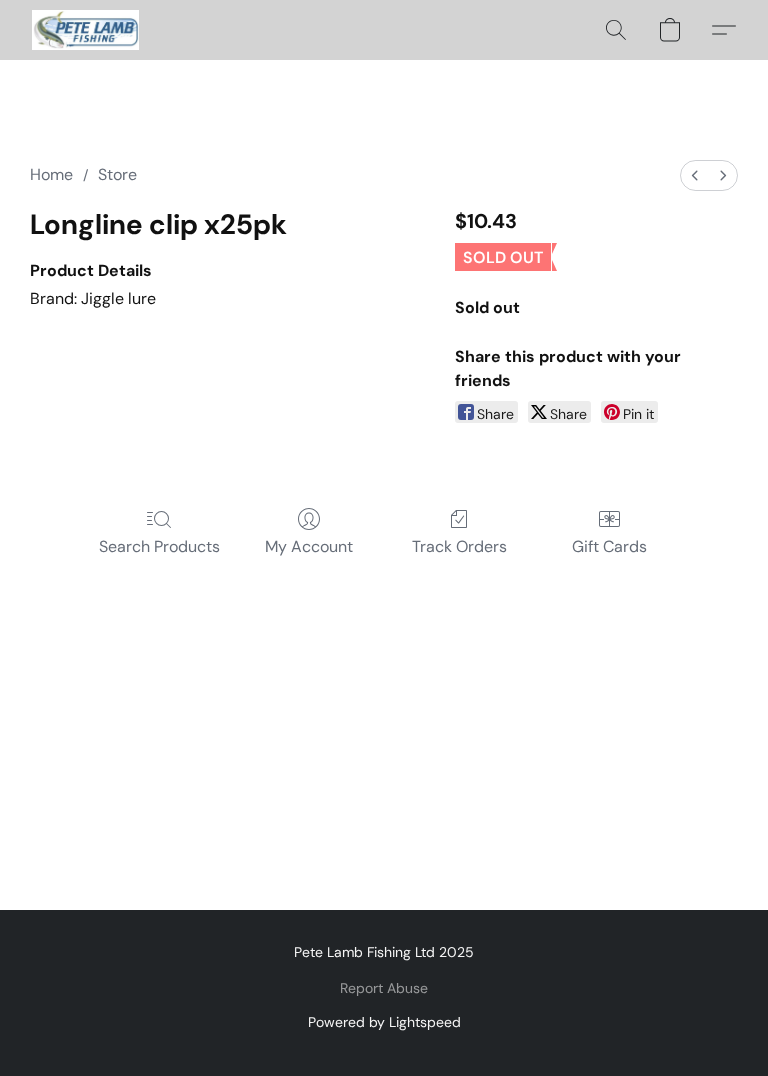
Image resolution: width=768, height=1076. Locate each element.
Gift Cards (609, 546)
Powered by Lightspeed (384, 1022)
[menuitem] (695, 175)
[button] (85, 30)
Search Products (159, 546)
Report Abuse (384, 988)
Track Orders (459, 546)
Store (117, 174)
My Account (309, 546)
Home (51, 174)
